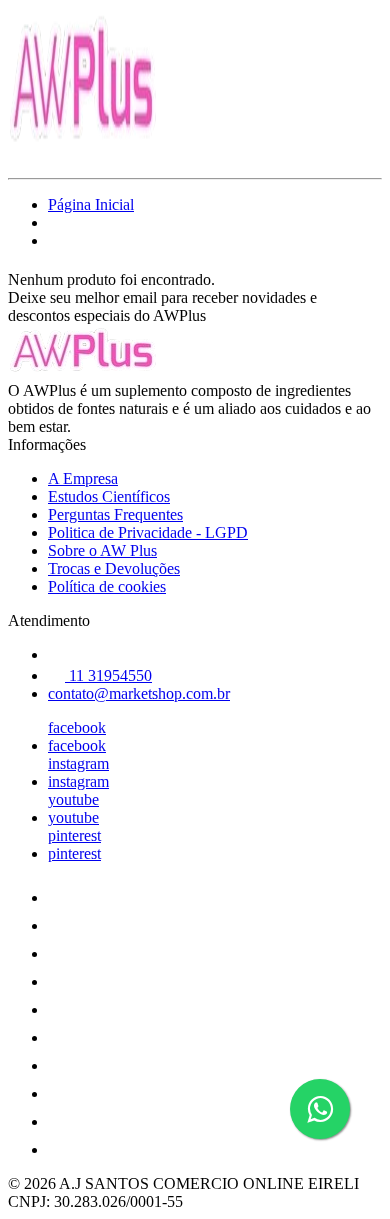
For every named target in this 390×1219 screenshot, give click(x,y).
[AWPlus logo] (83, 152)
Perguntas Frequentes (115, 514)
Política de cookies (107, 586)
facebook (77, 727)
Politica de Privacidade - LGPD (148, 532)
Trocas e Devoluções (114, 568)
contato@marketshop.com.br (139, 693)
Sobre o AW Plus (102, 550)
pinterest (74, 835)
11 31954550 (108, 675)
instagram (78, 763)
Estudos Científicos (109, 496)
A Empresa (83, 478)
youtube (73, 799)
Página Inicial (91, 204)
